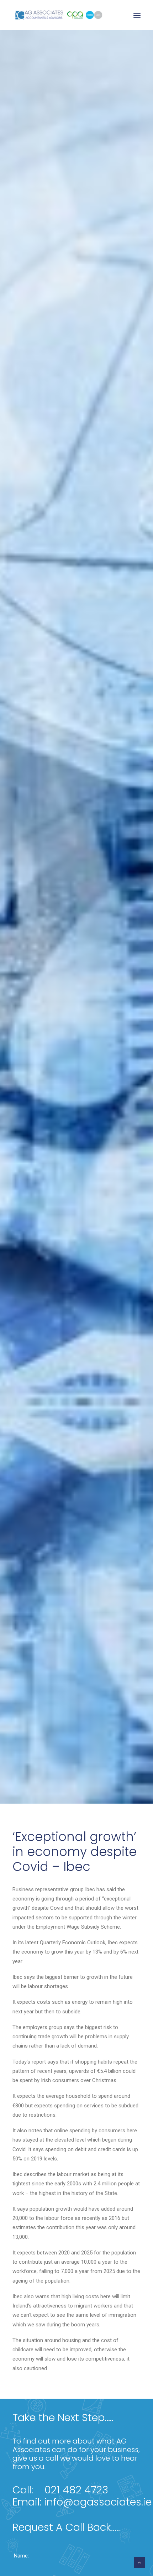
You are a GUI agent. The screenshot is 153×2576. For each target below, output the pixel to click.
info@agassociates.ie (98, 2502)
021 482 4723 (76, 2490)
